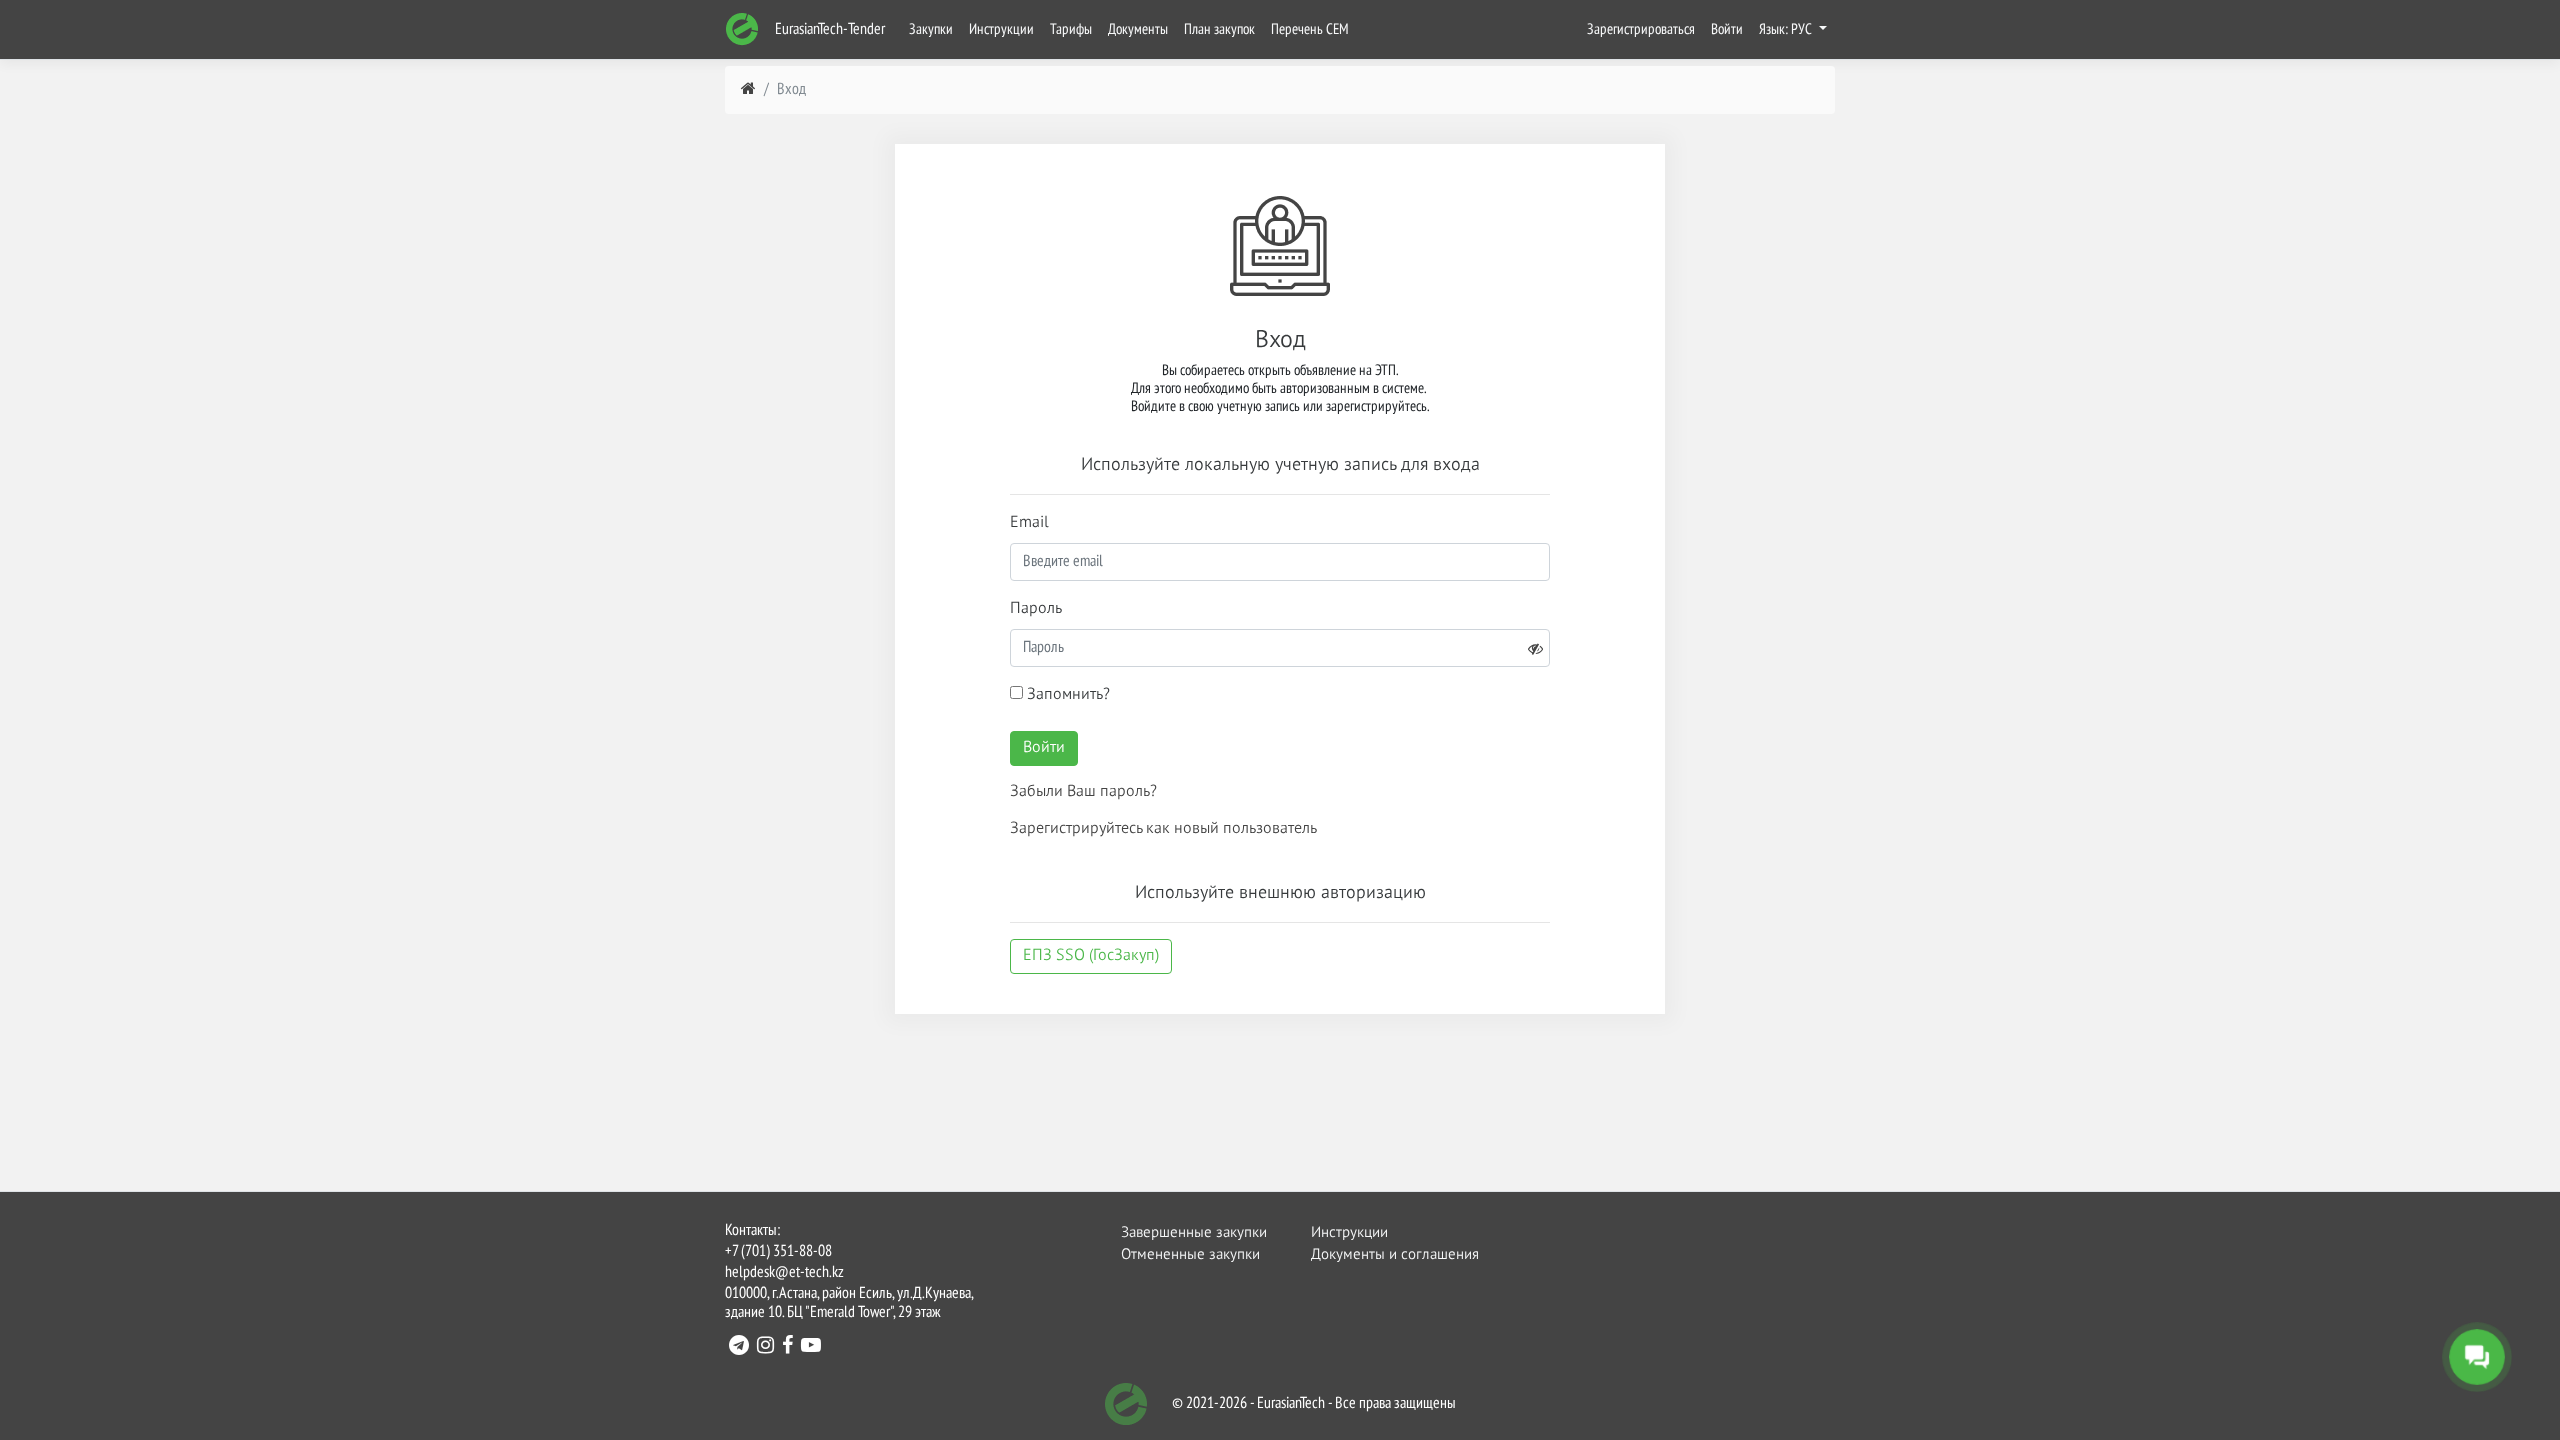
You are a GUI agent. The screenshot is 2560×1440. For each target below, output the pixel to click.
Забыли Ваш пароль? (1083, 792)
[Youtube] (811, 1348)
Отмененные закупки (1190, 1254)
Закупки (931, 29)
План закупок (1219, 29)
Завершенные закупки (1193, 1232)
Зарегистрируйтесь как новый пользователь (1163, 829)
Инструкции (1001, 29)
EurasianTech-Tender (828, 30)
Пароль (1036, 609)
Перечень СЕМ (1310, 29)
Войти (1727, 29)
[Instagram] (765, 1348)
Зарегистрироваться (1641, 29)
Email (1029, 523)
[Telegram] (739, 1348)
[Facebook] (787, 1348)
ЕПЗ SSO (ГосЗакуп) (1091, 956)
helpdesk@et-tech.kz (784, 1273)
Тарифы (1071, 29)
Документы (1138, 29)
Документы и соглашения (1383, 1254)
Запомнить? (1066, 695)
